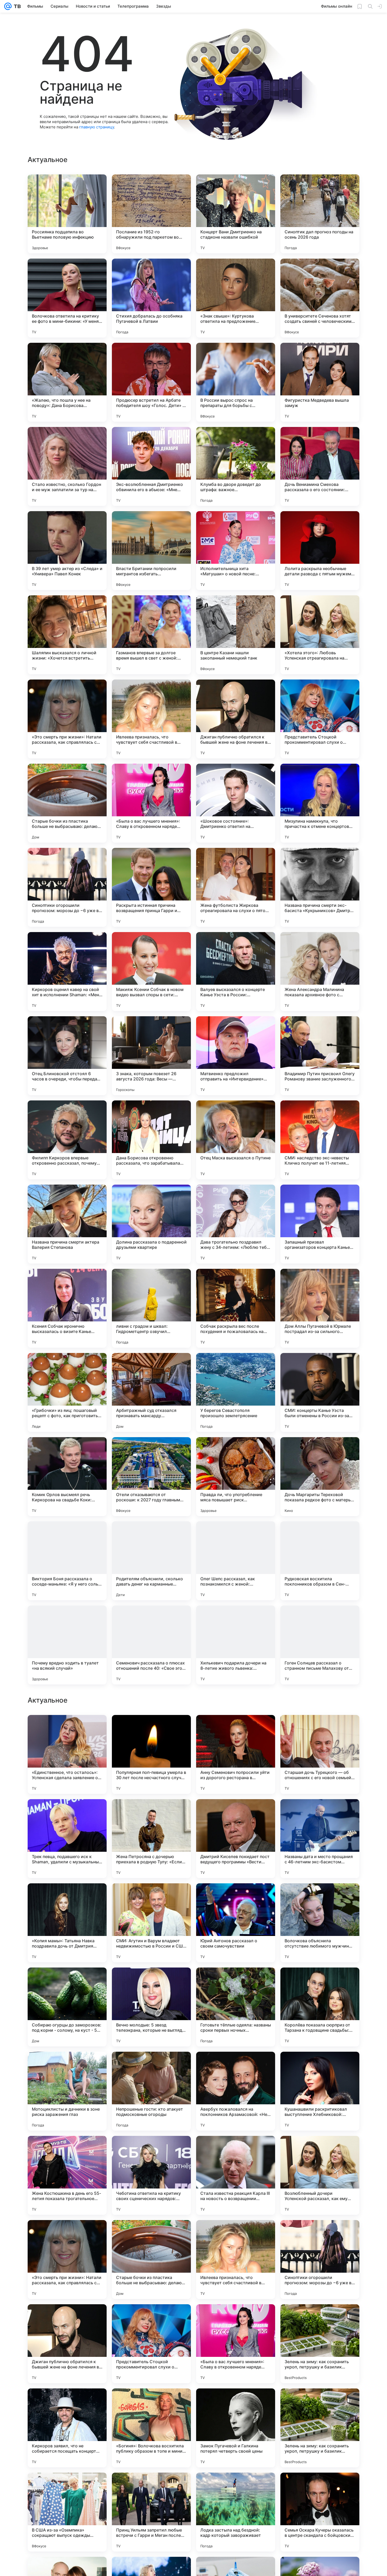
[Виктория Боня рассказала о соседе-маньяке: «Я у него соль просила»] (67, 1561)
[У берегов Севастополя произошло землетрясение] (236, 1392)
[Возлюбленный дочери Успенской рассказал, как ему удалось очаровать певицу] (320, 2344)
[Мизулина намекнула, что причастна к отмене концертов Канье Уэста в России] (320, 803)
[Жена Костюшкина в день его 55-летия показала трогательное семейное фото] (67, 2344)
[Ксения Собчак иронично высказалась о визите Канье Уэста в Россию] (67, 1308)
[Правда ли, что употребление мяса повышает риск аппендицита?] (236, 1477)
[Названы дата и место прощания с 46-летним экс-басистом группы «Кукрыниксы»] (320, 2007)
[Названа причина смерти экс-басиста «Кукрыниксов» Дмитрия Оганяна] (320, 887)
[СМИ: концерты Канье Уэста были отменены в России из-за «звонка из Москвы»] (320, 1392)
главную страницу (97, 127)
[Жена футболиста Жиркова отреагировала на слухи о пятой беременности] (236, 887)
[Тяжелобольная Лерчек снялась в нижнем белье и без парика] (320, 1729)
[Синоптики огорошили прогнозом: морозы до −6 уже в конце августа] (67, 887)
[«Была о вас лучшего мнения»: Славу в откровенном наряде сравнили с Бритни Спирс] (151, 803)
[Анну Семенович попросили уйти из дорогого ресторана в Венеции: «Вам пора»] (236, 1923)
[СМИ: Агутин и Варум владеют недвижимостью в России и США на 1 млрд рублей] (151, 2091)
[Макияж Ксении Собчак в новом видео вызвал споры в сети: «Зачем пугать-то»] (151, 972)
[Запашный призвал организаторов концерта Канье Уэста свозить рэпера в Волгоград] (320, 1224)
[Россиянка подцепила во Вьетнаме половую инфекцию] (67, 214)
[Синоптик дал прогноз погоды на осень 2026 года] (320, 214)
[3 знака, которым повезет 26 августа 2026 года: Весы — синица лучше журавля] (151, 1056)
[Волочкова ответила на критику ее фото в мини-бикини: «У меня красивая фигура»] (67, 298)
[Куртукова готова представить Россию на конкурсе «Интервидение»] (151, 1813)
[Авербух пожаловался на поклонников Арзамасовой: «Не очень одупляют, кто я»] (236, 2260)
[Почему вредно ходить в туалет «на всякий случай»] (67, 1645)
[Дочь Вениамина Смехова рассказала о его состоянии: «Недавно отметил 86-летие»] (320, 466)
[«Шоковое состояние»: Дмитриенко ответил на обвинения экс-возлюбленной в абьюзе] (236, 803)
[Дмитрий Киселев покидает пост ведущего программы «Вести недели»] (236, 2007)
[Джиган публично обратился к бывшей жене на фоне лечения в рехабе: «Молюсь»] (236, 719)
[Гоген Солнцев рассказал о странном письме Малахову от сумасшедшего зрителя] (320, 1645)
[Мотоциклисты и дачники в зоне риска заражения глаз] (67, 2260)
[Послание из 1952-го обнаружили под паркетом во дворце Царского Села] (151, 214)
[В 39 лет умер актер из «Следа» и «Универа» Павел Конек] (67, 551)
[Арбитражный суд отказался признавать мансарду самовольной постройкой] (151, 1392)
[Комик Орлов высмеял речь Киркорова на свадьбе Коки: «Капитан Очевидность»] (67, 1477)
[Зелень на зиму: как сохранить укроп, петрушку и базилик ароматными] (320, 2512)
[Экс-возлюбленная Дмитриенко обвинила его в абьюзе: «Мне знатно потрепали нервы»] (151, 466)
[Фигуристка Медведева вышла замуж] (320, 382)
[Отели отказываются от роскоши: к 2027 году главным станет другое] (151, 1477)
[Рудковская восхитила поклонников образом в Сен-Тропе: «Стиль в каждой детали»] (320, 1561)
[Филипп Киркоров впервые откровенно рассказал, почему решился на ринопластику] (67, 1140)
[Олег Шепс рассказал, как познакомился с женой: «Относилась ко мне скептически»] (236, 1561)
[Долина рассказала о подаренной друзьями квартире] (151, 1224)
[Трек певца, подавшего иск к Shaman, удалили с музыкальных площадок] (67, 2007)
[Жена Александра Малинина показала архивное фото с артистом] (320, 972)
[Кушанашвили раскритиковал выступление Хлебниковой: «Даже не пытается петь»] (320, 2260)
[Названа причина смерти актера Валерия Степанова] (67, 1224)
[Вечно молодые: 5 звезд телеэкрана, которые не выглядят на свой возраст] (151, 2175)
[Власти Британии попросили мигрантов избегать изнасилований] (151, 551)
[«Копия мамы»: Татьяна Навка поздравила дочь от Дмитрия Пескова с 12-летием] (67, 2091)
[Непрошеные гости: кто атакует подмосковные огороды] (151, 2260)
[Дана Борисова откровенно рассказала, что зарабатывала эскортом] (151, 1140)
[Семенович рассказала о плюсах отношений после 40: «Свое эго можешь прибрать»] (151, 1645)
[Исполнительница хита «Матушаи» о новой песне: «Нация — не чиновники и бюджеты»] (236, 551)
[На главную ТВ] (16, 6)
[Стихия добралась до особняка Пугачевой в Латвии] (151, 298)
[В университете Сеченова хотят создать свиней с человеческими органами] (320, 298)
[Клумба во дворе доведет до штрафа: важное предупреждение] (236, 466)
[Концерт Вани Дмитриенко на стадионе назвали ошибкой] (236, 214)
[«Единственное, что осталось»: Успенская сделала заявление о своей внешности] (67, 1923)
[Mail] (8, 6)
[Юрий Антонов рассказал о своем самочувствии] (236, 2091)
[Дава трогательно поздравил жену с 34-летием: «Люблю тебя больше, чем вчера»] (236, 1224)
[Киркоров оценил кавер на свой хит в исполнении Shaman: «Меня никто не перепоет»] (67, 972)
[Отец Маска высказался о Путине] (236, 1140)
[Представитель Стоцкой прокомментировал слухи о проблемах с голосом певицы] (320, 719)
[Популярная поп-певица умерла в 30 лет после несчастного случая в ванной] (151, 1923)
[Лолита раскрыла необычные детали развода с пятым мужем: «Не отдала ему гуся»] (320, 551)
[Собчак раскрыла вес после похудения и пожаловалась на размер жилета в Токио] (236, 1308)
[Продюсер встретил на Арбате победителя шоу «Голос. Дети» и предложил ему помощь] (151, 382)
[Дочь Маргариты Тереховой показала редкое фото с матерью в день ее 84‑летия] (320, 1477)
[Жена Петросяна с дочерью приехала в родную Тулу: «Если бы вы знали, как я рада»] (151, 2007)
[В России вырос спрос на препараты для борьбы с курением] (236, 382)
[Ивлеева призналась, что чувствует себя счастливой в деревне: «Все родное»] (151, 719)
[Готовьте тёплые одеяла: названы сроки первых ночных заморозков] (236, 2175)
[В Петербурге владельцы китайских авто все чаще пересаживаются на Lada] (236, 1813)
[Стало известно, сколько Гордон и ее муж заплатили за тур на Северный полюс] (67, 466)
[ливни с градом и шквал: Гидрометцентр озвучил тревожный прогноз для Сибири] (151, 1308)
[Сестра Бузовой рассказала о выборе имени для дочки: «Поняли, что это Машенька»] (320, 1813)
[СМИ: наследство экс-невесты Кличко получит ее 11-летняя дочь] (320, 1140)
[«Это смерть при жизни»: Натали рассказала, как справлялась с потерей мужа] (67, 719)
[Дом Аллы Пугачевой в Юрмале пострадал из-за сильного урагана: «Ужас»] (320, 1308)
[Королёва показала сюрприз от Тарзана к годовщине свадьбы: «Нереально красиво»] (320, 2175)
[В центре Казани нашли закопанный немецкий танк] (236, 635)
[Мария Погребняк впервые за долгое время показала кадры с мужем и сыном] (67, 1729)
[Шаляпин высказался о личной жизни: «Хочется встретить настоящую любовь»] (67, 635)
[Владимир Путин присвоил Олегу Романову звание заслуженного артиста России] (320, 1056)
